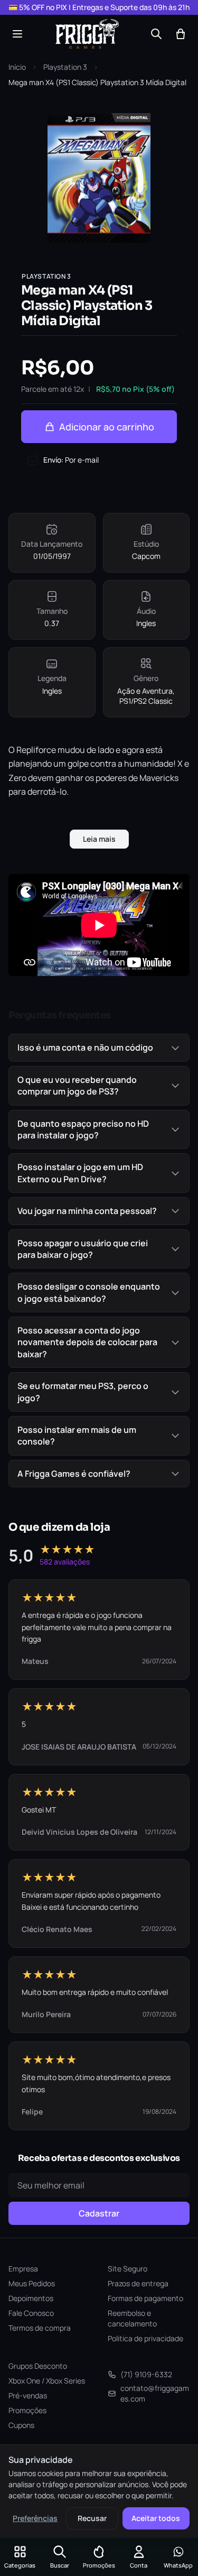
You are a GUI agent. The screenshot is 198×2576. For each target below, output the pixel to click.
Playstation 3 (65, 67)
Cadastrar (99, 2213)
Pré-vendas (28, 2395)
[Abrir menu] (17, 34)
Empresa (23, 2269)
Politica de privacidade (145, 2338)
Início (17, 67)
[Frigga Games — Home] (87, 34)
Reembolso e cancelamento (132, 2318)
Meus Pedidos (32, 2283)
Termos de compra (40, 2328)
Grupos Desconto (38, 2366)
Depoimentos (31, 2298)
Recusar (92, 2518)
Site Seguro (128, 2269)
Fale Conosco (31, 2313)
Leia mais (99, 839)
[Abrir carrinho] (181, 34)
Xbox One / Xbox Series (47, 2381)
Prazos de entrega (138, 2283)
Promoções (27, 2410)
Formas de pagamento (145, 2298)
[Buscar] (156, 34)
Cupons (21, 2425)
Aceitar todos (156, 2518)
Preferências (35, 2518)
